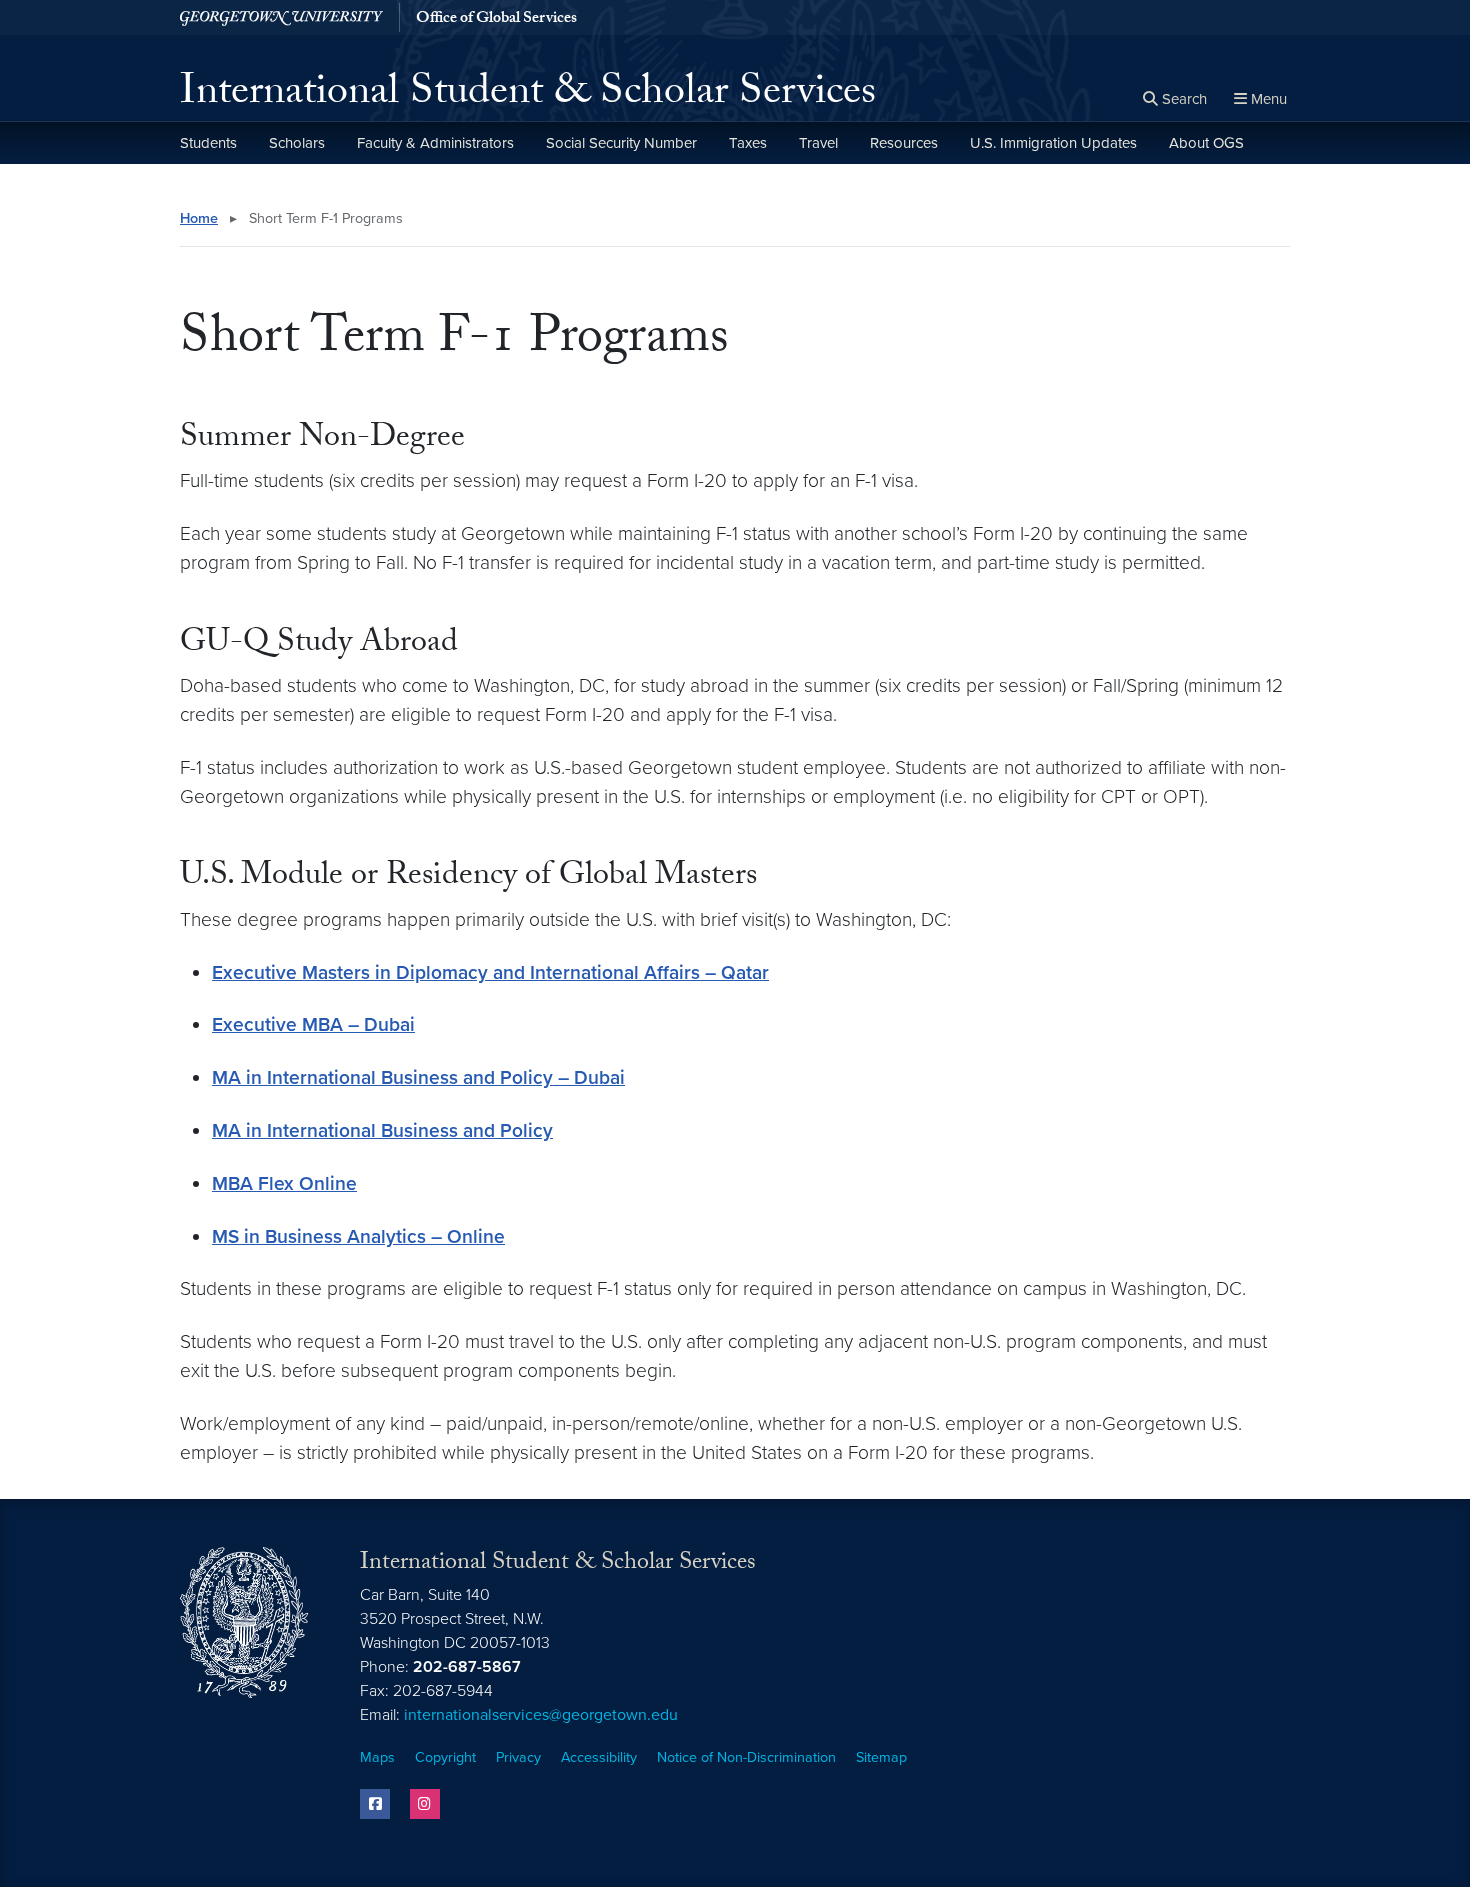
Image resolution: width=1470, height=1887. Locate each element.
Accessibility (599, 1757)
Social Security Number (621, 143)
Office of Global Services (496, 20)
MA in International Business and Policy (382, 1130)
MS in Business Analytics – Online (358, 1236)
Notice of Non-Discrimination (746, 1757)
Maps (377, 1757)
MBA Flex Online (284, 1183)
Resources (904, 143)
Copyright (445, 1757)
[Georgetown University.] (281, 17)
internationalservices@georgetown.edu (541, 1715)
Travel (818, 143)
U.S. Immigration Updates (1053, 143)
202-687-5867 (467, 1667)
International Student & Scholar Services (528, 96)
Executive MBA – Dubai (313, 1024)
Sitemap (881, 1757)
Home (199, 218)
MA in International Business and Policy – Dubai (418, 1077)
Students (208, 143)
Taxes (748, 143)
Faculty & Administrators (435, 143)
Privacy (518, 1757)
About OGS (1206, 143)
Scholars (297, 143)
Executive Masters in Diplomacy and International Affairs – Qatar (490, 972)
